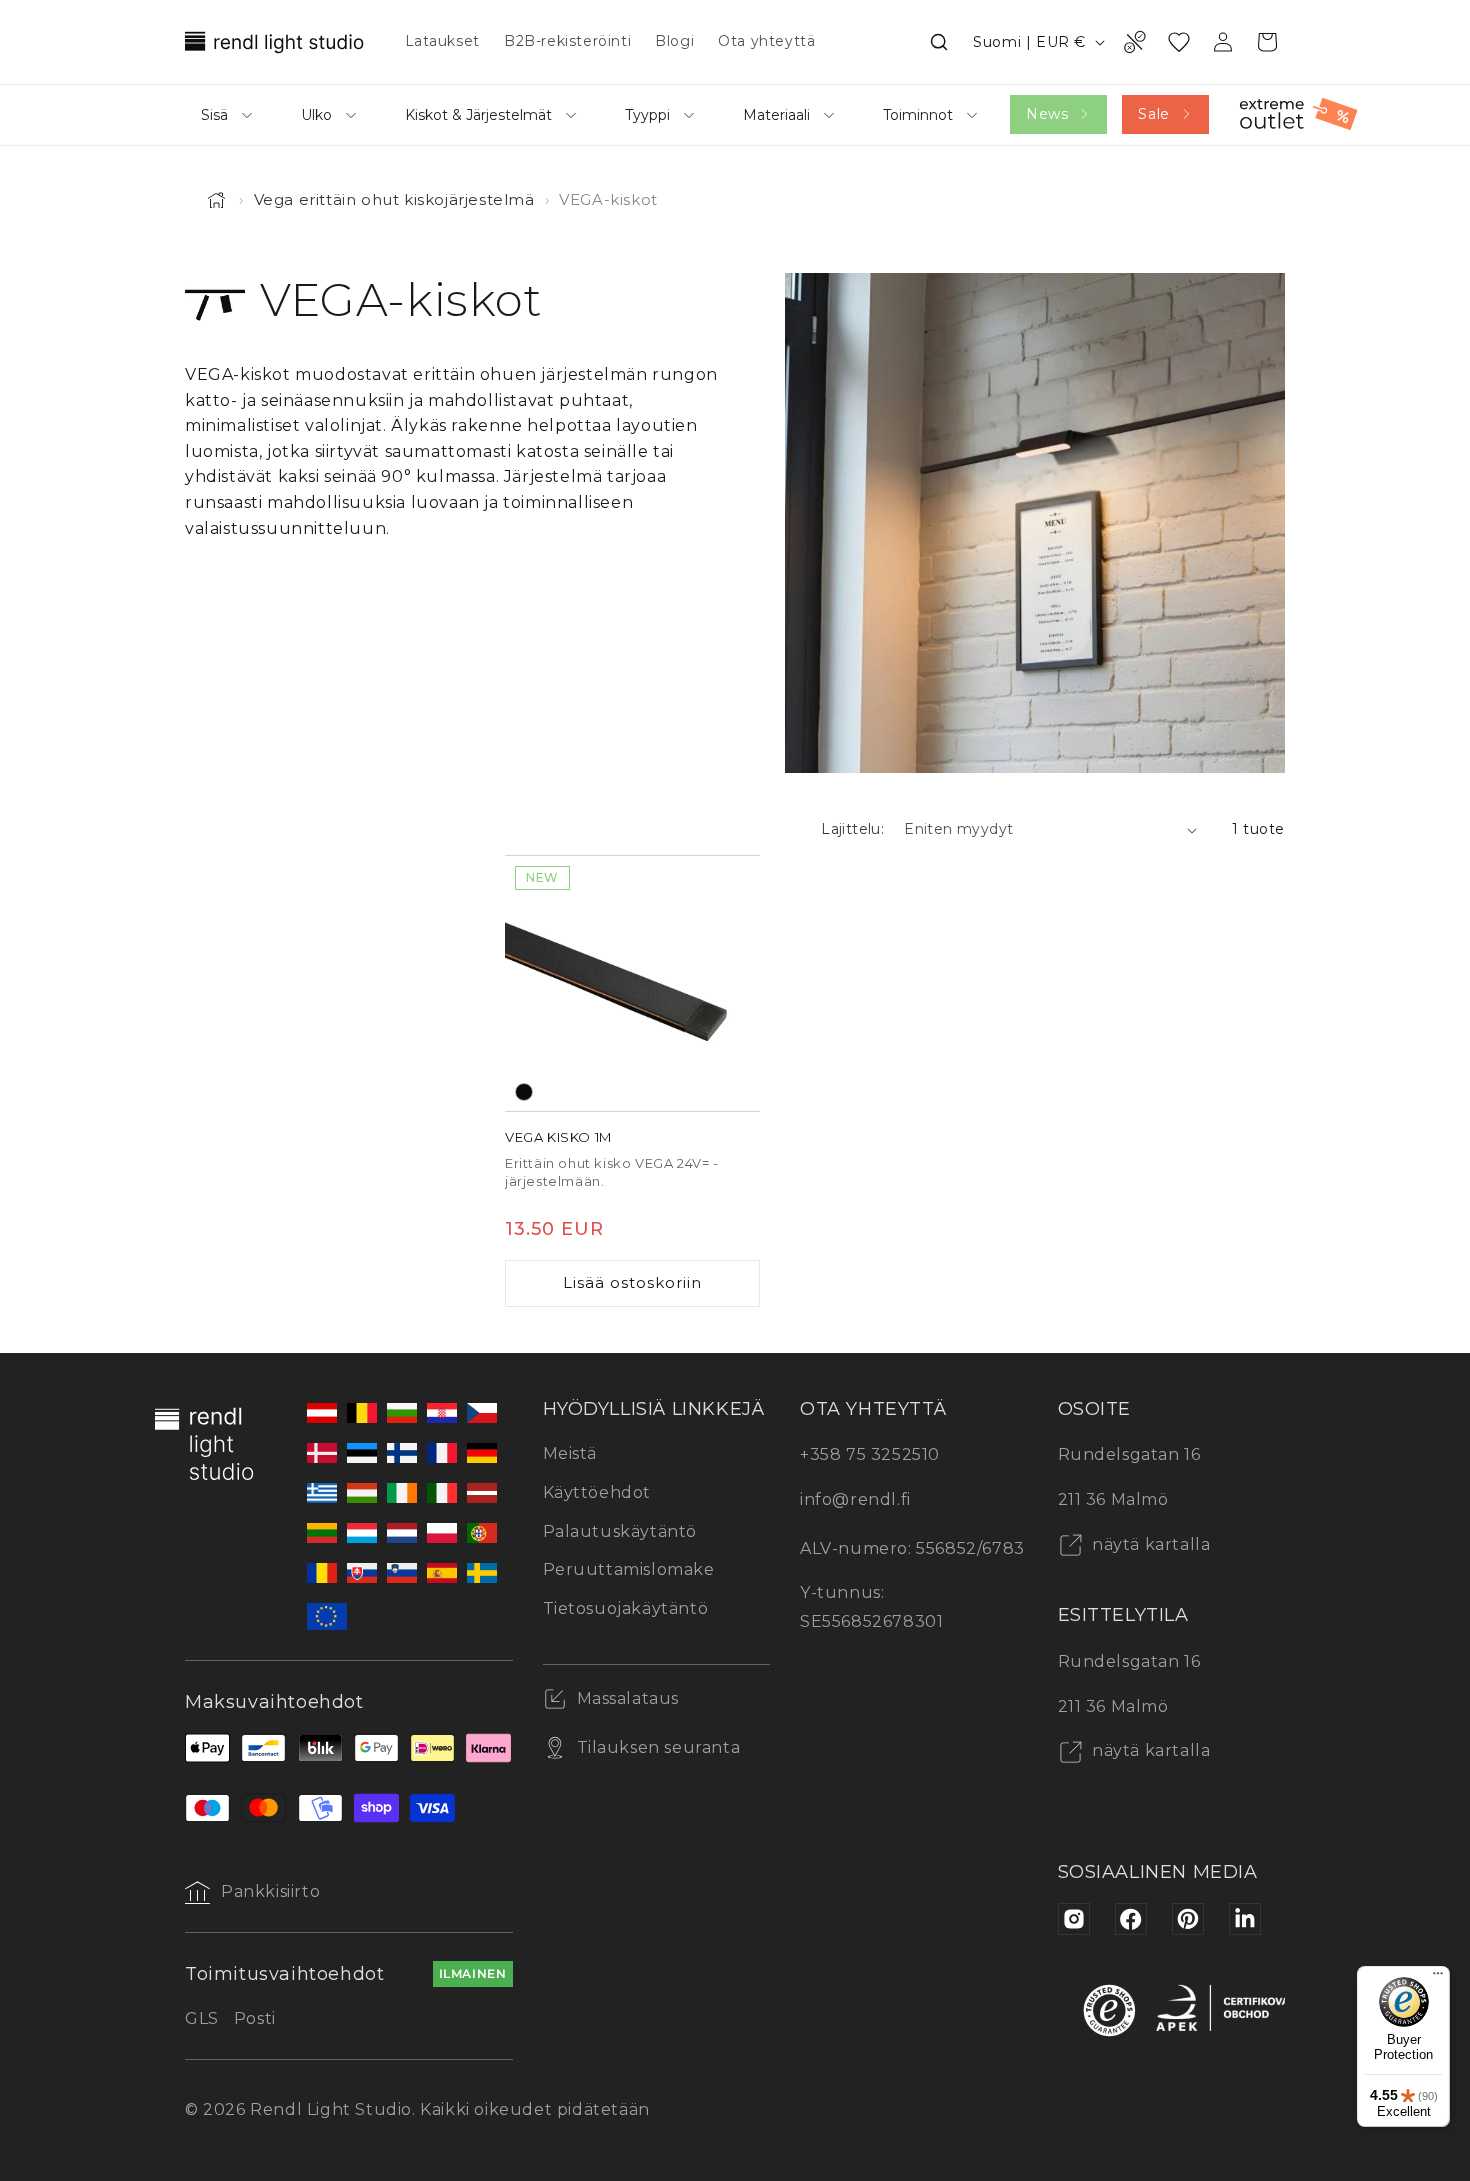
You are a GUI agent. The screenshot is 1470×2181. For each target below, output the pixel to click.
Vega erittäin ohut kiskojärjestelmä (394, 199)
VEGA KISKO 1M (558, 1137)
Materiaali (776, 115)
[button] (939, 42)
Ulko (316, 115)
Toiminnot (918, 115)
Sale (1153, 114)
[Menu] (1438, 1978)
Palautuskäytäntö (620, 1531)
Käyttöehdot (597, 1492)
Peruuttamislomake (629, 1569)
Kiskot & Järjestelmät (478, 115)
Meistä (570, 1453)
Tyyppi (647, 115)
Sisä (214, 115)
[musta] (524, 1092)
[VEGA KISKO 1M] (632, 983)
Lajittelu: (852, 829)
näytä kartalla (1149, 1544)
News (1047, 114)
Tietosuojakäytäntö (626, 1608)
